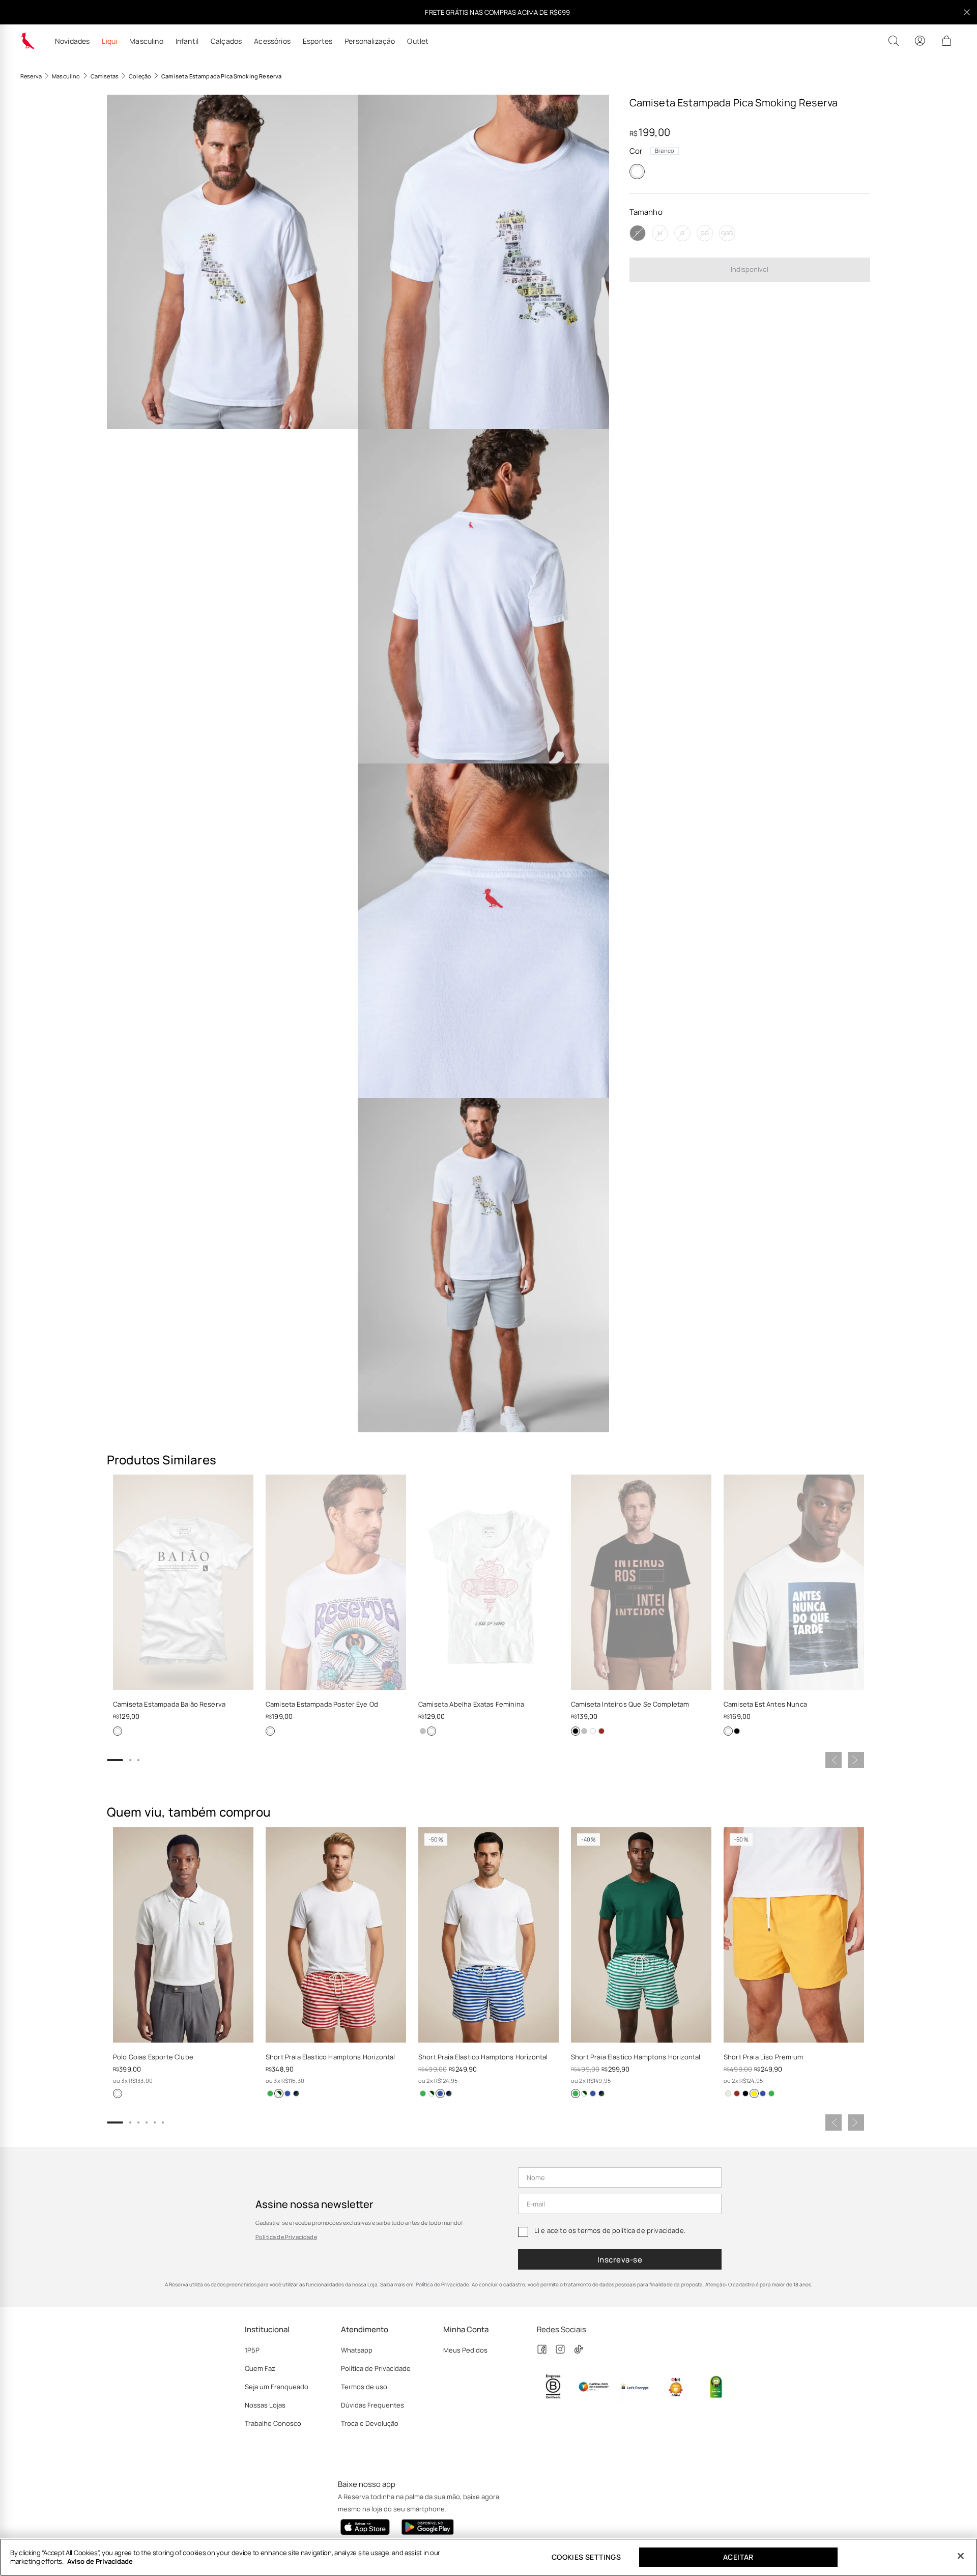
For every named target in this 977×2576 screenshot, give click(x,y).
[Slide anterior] (834, 1760)
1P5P (252, 2350)
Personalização (370, 41)
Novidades (72, 41)
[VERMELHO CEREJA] (279, 2093)
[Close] (961, 2556)
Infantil (187, 41)
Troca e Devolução (370, 2423)
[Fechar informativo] (967, 12)
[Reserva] (27, 41)
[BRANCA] (432, 1731)
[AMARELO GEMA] (754, 2093)
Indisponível (750, 269)
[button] (232, 262)
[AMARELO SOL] (296, 2093)
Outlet (418, 41)
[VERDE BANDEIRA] (270, 2093)
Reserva (31, 76)
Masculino (146, 41)
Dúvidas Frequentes (372, 2405)
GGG (727, 233)
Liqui (109, 41)
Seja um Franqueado (277, 2387)
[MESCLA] (423, 1731)
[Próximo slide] (856, 1760)
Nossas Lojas (265, 2405)
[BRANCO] (637, 172)
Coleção (140, 76)
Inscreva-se (620, 2260)
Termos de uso (364, 2387)
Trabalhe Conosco (273, 2423)
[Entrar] (920, 41)
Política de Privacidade (286, 2237)
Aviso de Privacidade (100, 2561)
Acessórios (272, 41)
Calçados (226, 41)
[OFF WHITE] (728, 2093)
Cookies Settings (586, 2557)
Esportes (318, 41)
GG (705, 233)
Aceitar (738, 2557)
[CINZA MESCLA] (584, 1731)
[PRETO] (576, 1731)
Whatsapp (357, 2350)
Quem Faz (260, 2368)
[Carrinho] (946, 41)
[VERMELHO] (601, 1731)
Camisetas (105, 76)
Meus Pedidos (465, 2350)
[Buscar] (894, 41)
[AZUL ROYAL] (288, 2093)
